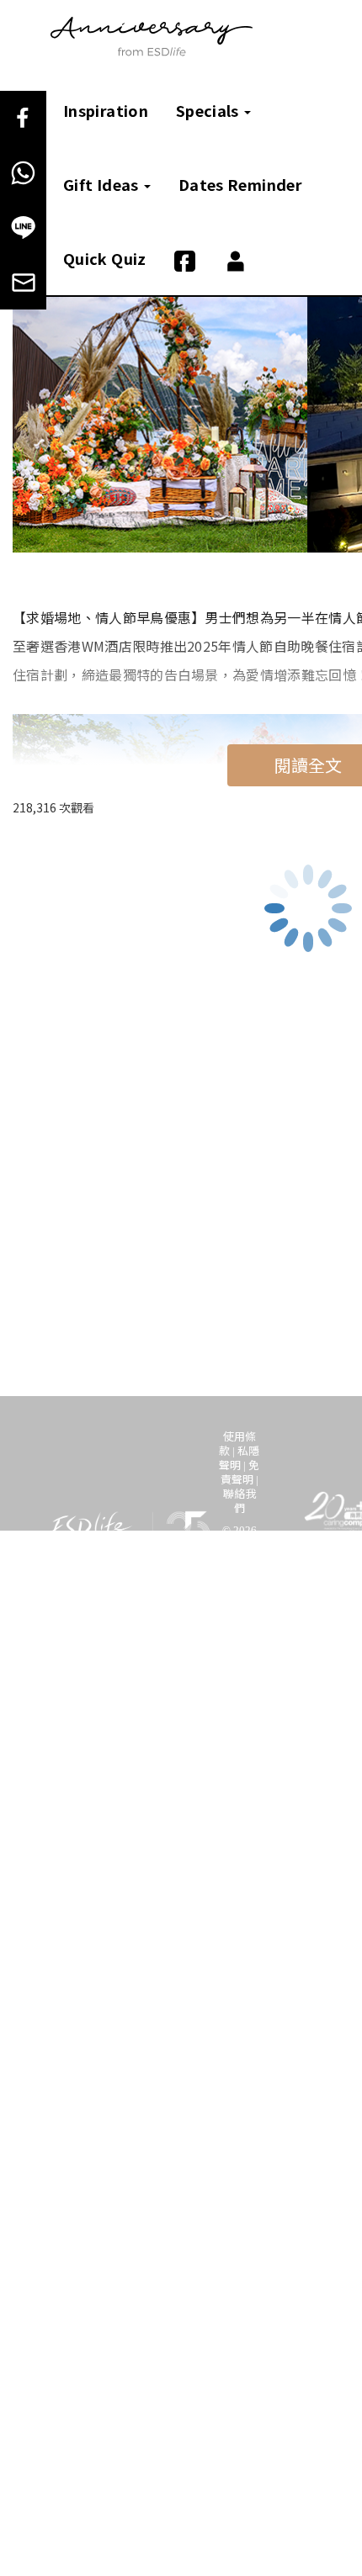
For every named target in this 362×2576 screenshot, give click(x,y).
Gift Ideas (103, 184)
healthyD (76, 1669)
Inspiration (106, 110)
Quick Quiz (105, 258)
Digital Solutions (215, 1669)
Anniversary (214, 1652)
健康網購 (135, 1669)
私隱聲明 (239, 1457)
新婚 (159, 1652)
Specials (209, 110)
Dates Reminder (240, 184)
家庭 (269, 1652)
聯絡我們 (240, 1500)
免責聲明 (240, 1472)
